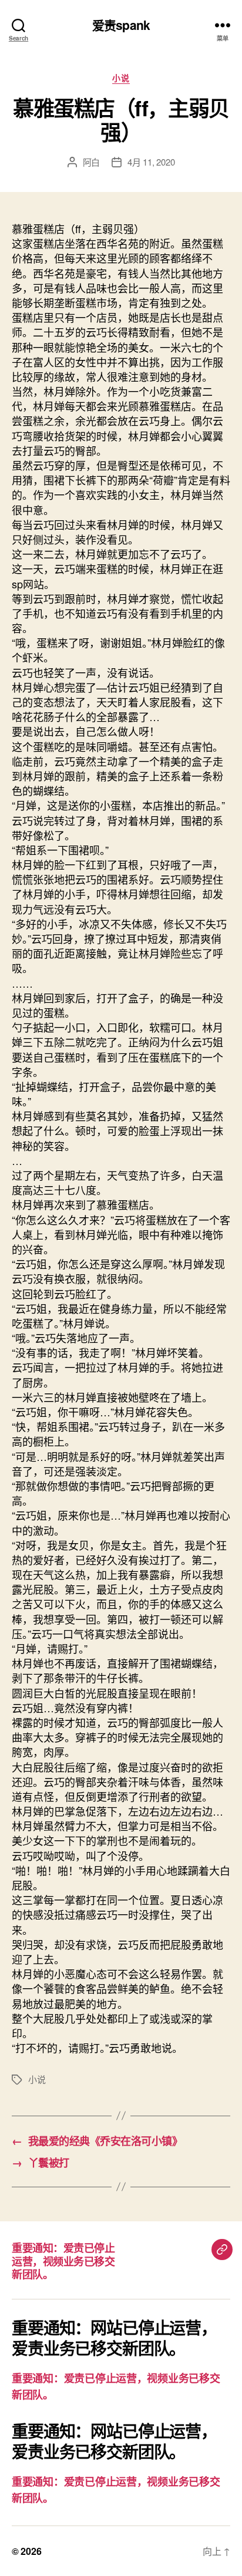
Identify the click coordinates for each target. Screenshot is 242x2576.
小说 (121, 78)
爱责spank (121, 25)
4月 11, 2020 (151, 162)
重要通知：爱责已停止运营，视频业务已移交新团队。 (63, 2261)
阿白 (92, 162)
